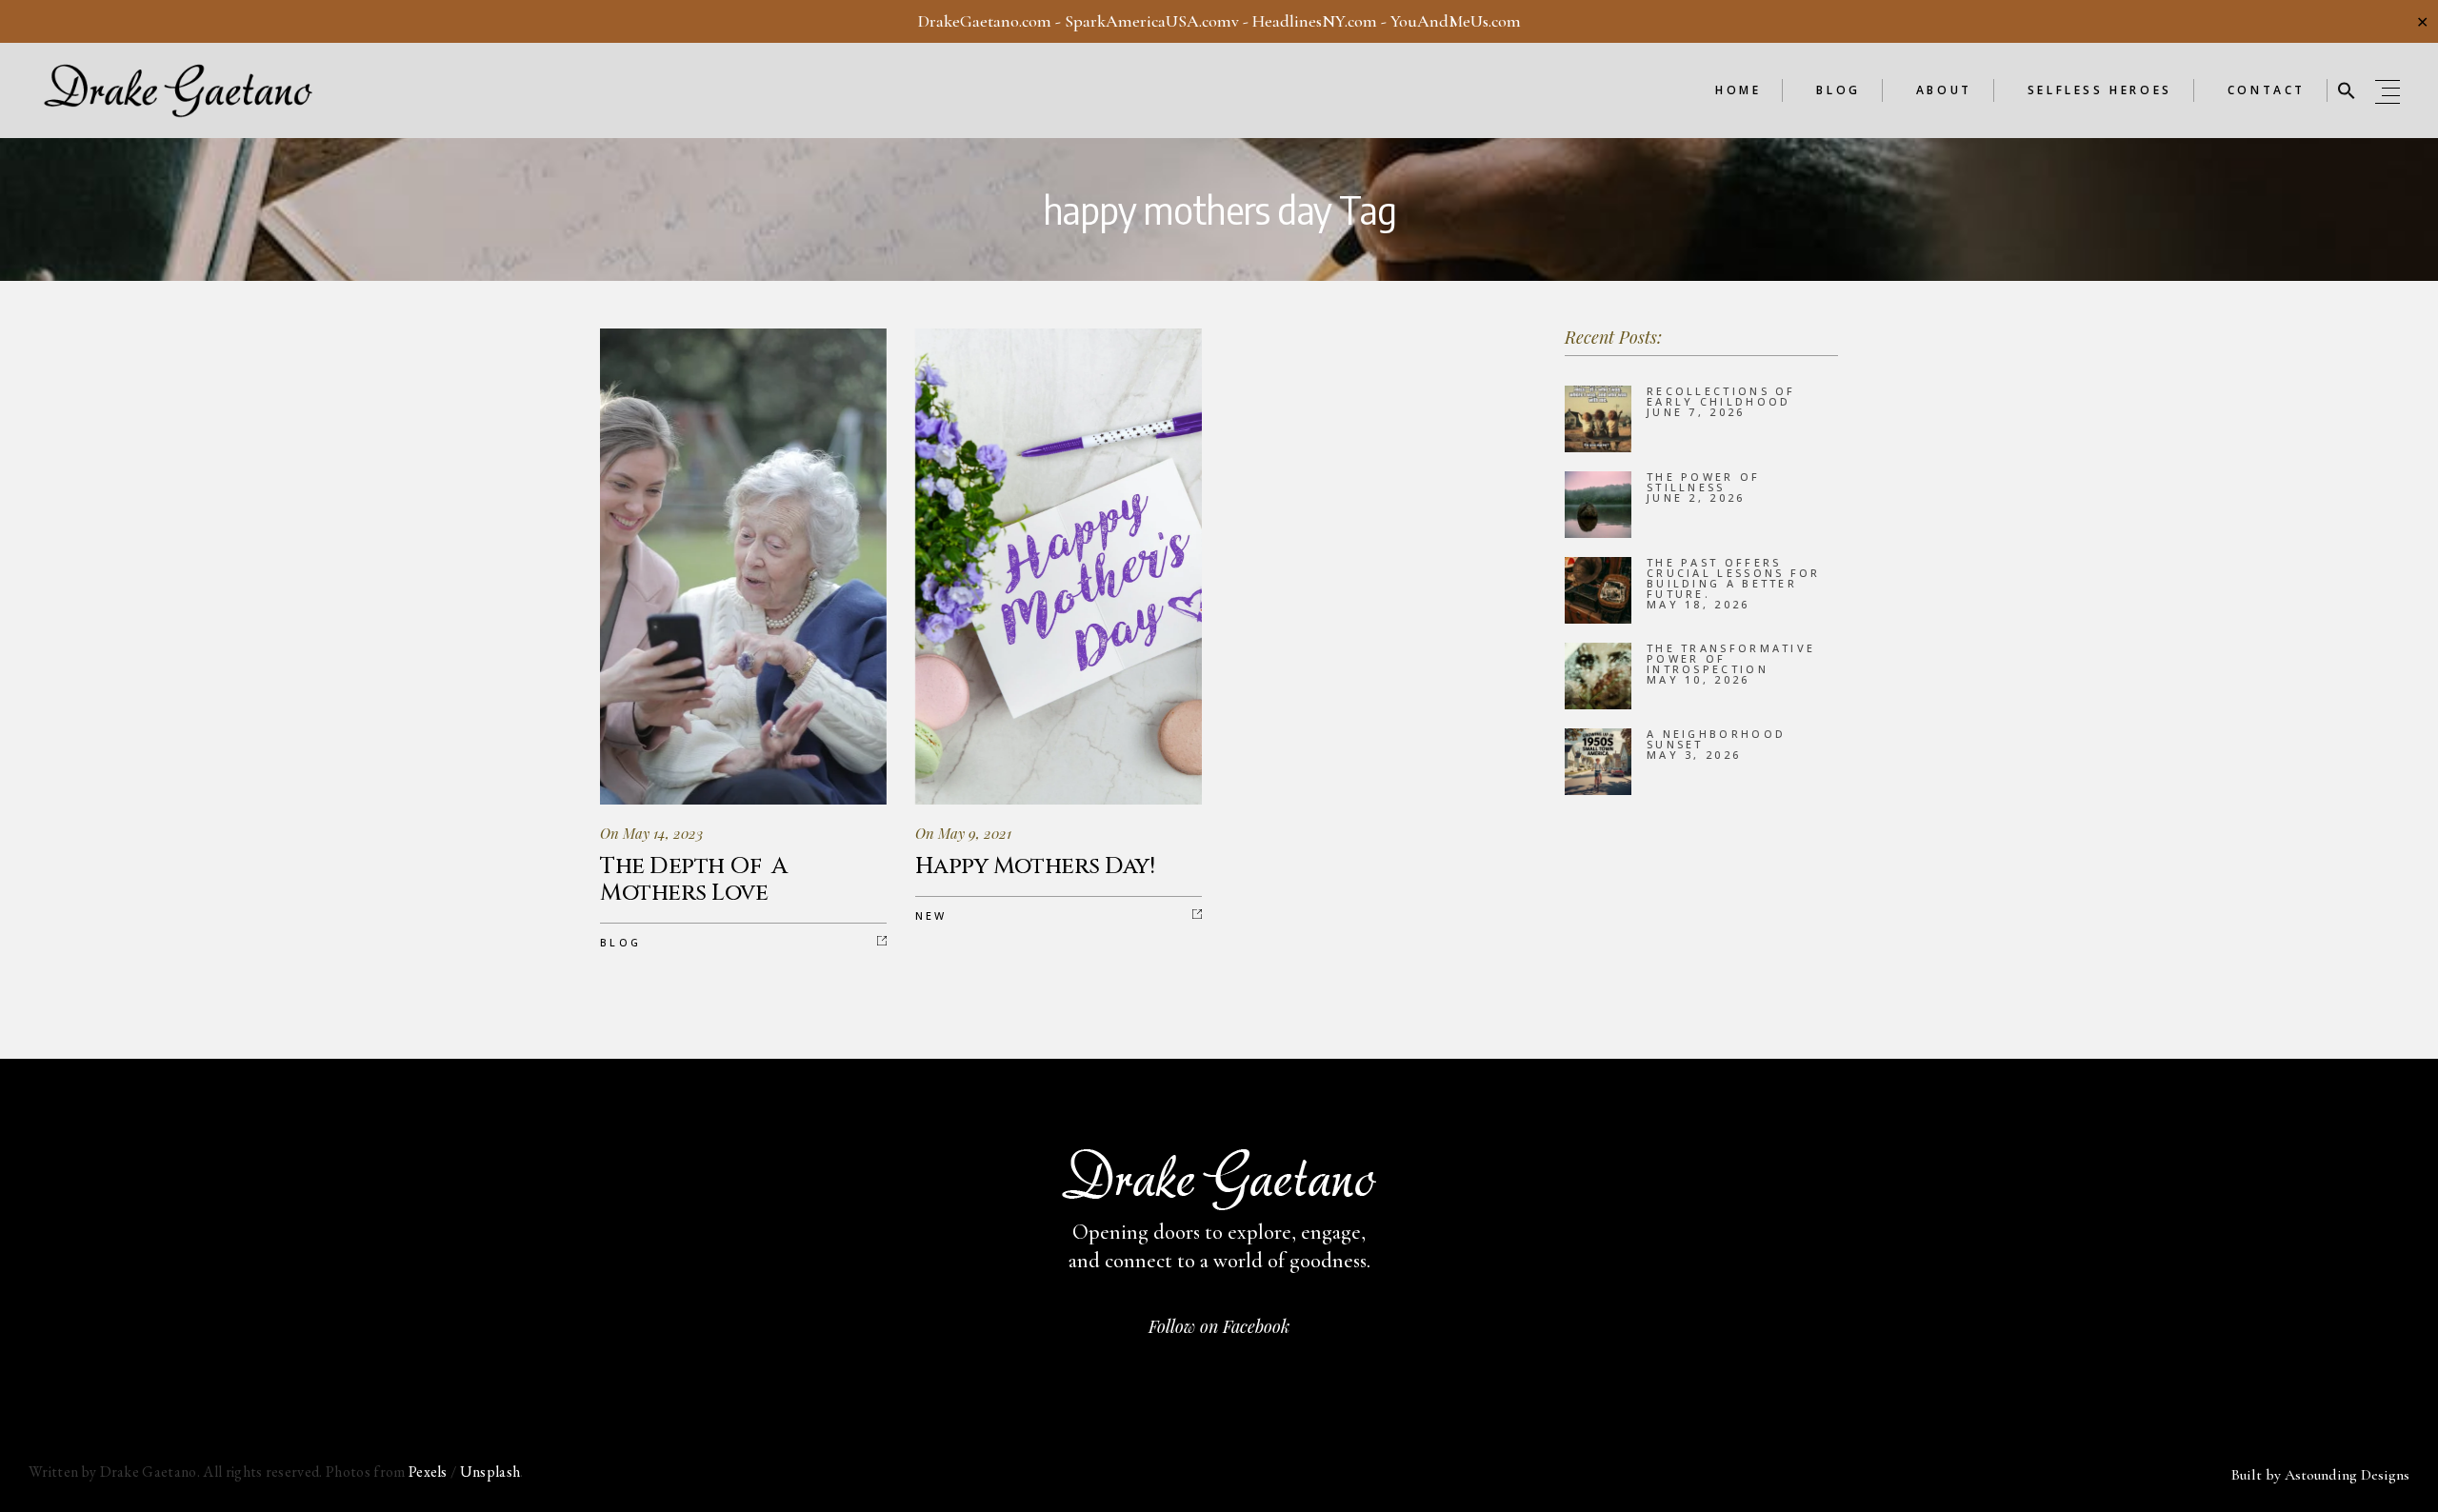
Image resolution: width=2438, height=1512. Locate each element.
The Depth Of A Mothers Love (694, 880)
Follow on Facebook (1219, 1326)
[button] (2347, 90)
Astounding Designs (2347, 1475)
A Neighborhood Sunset (1716, 739)
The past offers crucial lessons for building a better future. (1734, 578)
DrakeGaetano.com (985, 21)
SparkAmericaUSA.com (1148, 21)
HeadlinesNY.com (1315, 21)
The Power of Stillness (1704, 482)
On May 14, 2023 (651, 833)
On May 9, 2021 (963, 833)
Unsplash (490, 1472)
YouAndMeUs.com (1456, 21)
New (931, 915)
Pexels (428, 1472)
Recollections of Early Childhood (1721, 396)
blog (620, 942)
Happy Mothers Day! (1035, 866)
